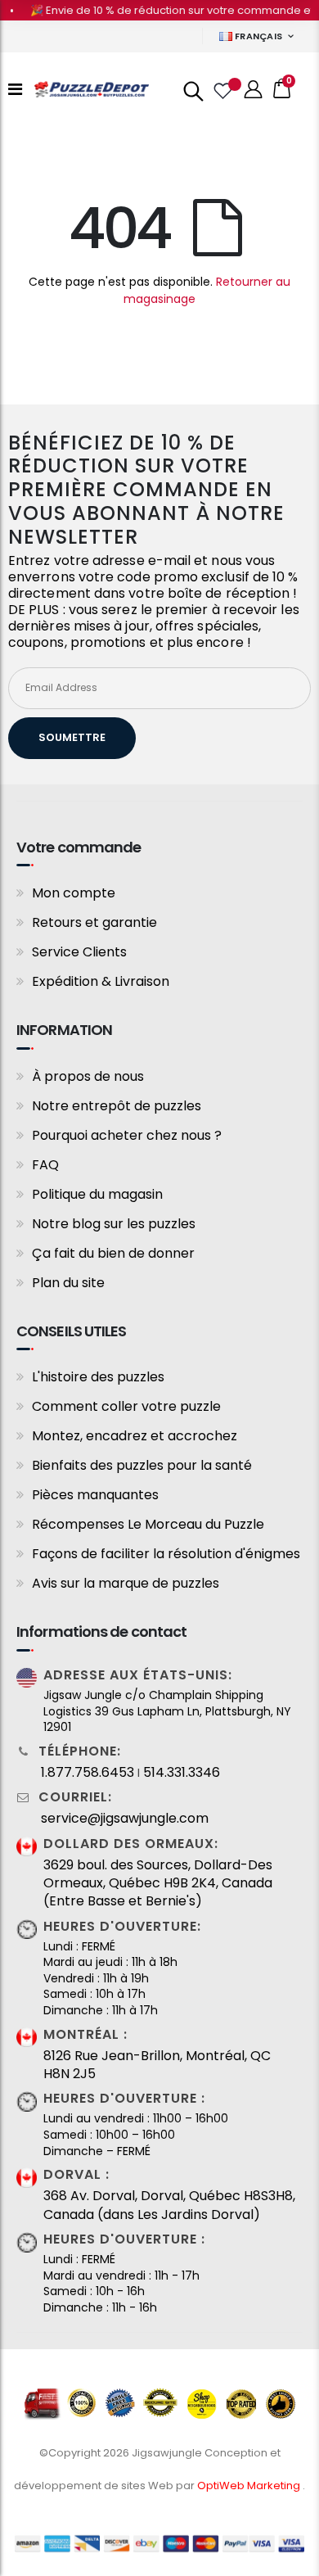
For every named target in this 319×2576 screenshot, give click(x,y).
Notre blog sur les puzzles (114, 1224)
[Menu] (15, 89)
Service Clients (79, 952)
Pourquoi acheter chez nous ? (127, 1135)
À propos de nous (88, 1076)
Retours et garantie (94, 922)
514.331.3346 (182, 1773)
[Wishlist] (222, 89)
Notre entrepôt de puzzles (117, 1106)
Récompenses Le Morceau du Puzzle (148, 1524)
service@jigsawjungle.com (125, 1819)
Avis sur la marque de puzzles (126, 1583)
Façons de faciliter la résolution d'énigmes (166, 1554)
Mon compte (74, 893)
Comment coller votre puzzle (126, 1406)
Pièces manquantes (95, 1495)
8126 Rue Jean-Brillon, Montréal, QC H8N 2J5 (157, 2065)
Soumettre (72, 737)
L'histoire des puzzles (98, 1377)
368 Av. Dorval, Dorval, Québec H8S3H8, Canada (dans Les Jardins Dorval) (169, 2205)
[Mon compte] (254, 90)
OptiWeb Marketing (250, 2486)
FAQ (45, 1165)
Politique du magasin (97, 1194)
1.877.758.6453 (88, 1773)
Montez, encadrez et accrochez (135, 1436)
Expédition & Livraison (101, 981)
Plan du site (68, 1283)
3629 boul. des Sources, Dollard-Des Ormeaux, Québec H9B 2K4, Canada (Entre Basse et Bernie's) (158, 1884)
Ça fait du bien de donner (113, 1253)
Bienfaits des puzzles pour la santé (142, 1465)
